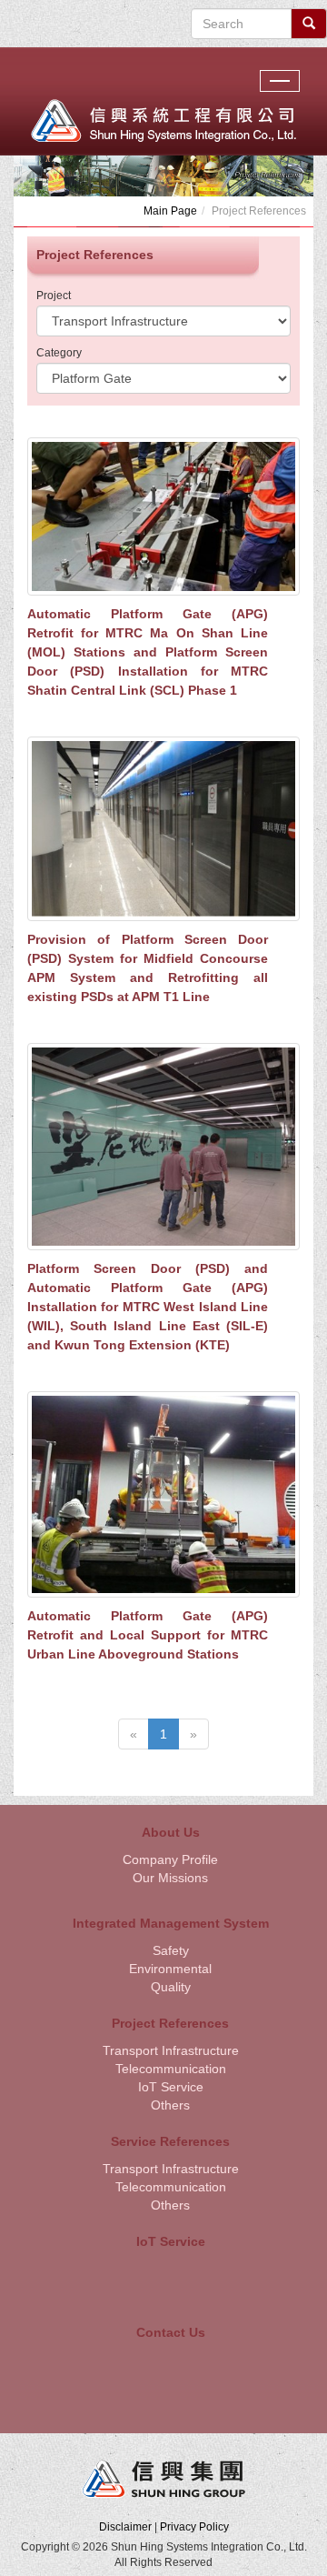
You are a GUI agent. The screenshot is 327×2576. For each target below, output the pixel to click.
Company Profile (170, 1859)
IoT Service (171, 2087)
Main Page (170, 211)
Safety (171, 1950)
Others (170, 2105)
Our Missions (170, 1878)
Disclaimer (125, 2527)
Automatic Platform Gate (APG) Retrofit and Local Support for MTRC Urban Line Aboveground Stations (148, 1635)
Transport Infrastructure (171, 2050)
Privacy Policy (194, 2527)
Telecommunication (171, 2069)
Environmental (170, 1969)
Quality (171, 1987)
